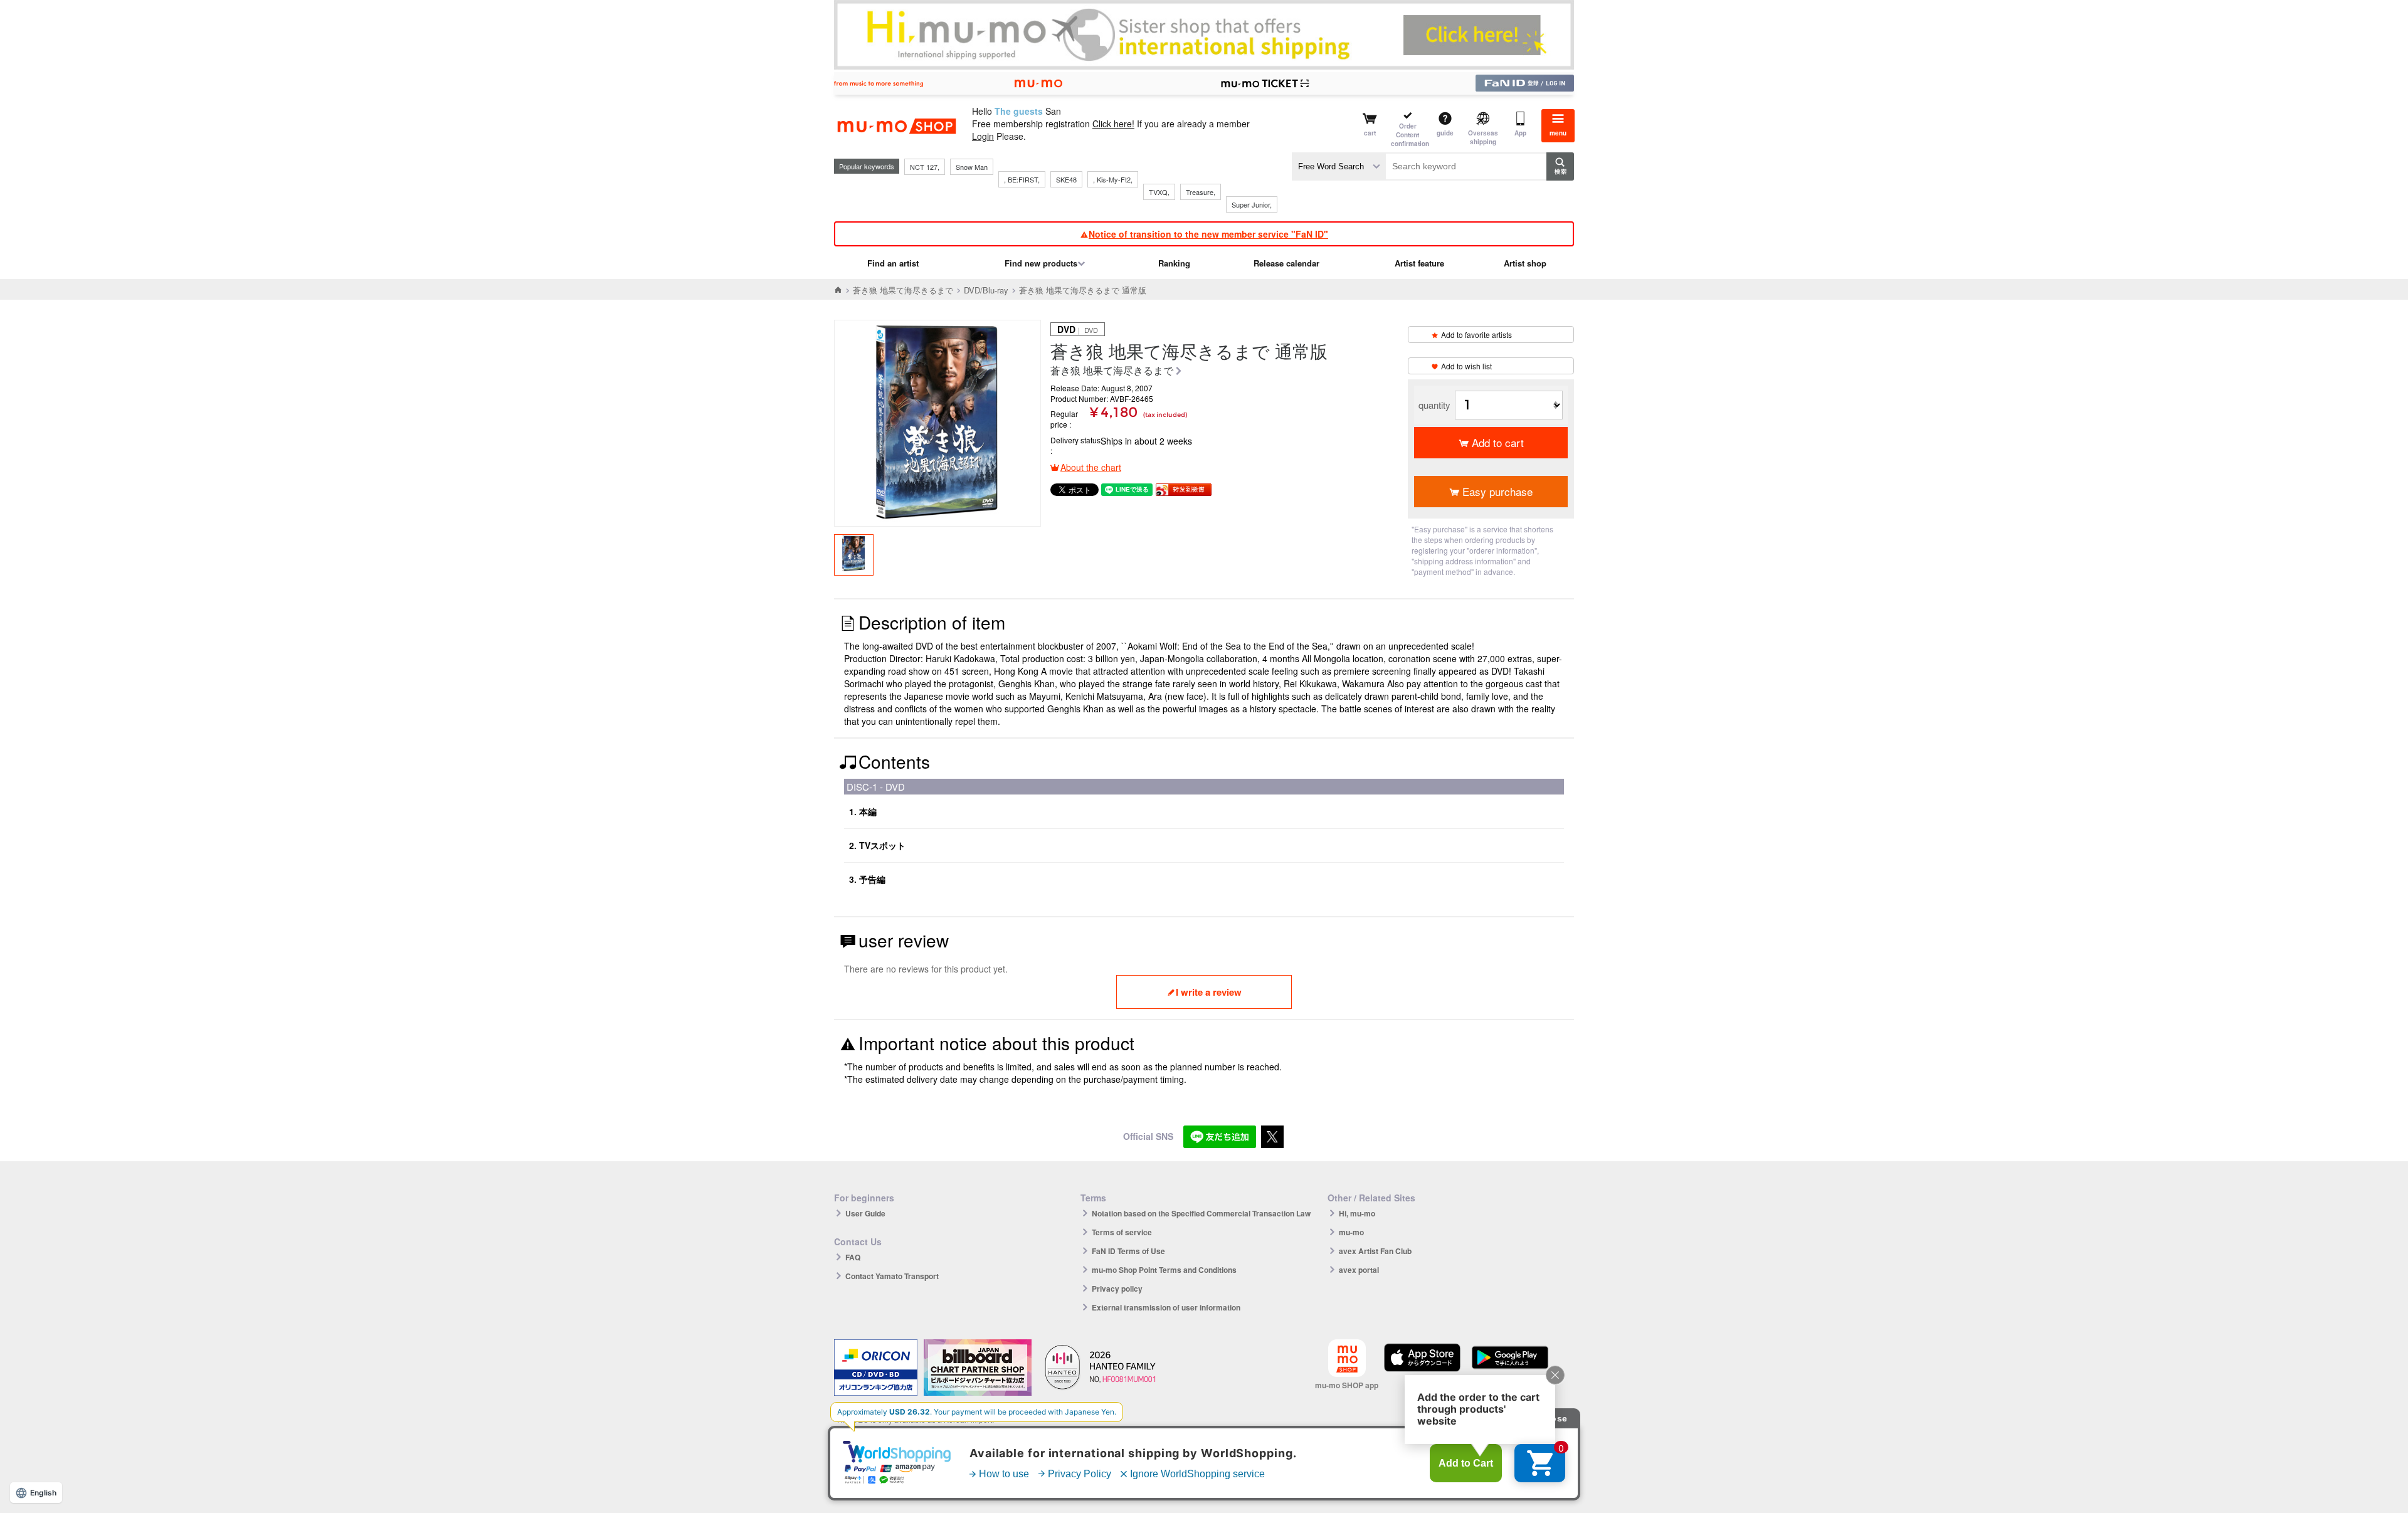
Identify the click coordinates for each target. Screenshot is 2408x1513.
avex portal (1359, 1270)
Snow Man (972, 167)
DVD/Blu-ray (986, 290)
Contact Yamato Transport (892, 1276)
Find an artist (893, 263)
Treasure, (1201, 192)
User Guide (865, 1213)
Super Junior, (1252, 204)
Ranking (1174, 263)
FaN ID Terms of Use (1128, 1251)
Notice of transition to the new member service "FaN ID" (1208, 234)
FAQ (853, 1257)
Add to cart (1498, 442)
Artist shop (1525, 263)
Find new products (1041, 263)
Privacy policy (1117, 1289)
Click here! (1113, 124)
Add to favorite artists (1476, 335)
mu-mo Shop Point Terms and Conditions (1164, 1270)
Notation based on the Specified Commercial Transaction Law (1201, 1213)
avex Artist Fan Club (1375, 1251)
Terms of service (1122, 1232)
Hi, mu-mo (1357, 1213)
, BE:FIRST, (1022, 179)
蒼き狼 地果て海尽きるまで (903, 290)
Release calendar (1286, 263)
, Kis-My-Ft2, (1113, 179)
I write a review (1209, 992)
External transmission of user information (1166, 1307)
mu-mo (1351, 1232)
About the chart (1091, 467)
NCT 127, (925, 167)
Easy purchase (1497, 491)
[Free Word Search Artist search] (1339, 166)
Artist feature (1419, 263)
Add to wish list (1466, 366)
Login (983, 136)
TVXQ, (1159, 192)
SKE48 (1066, 179)
